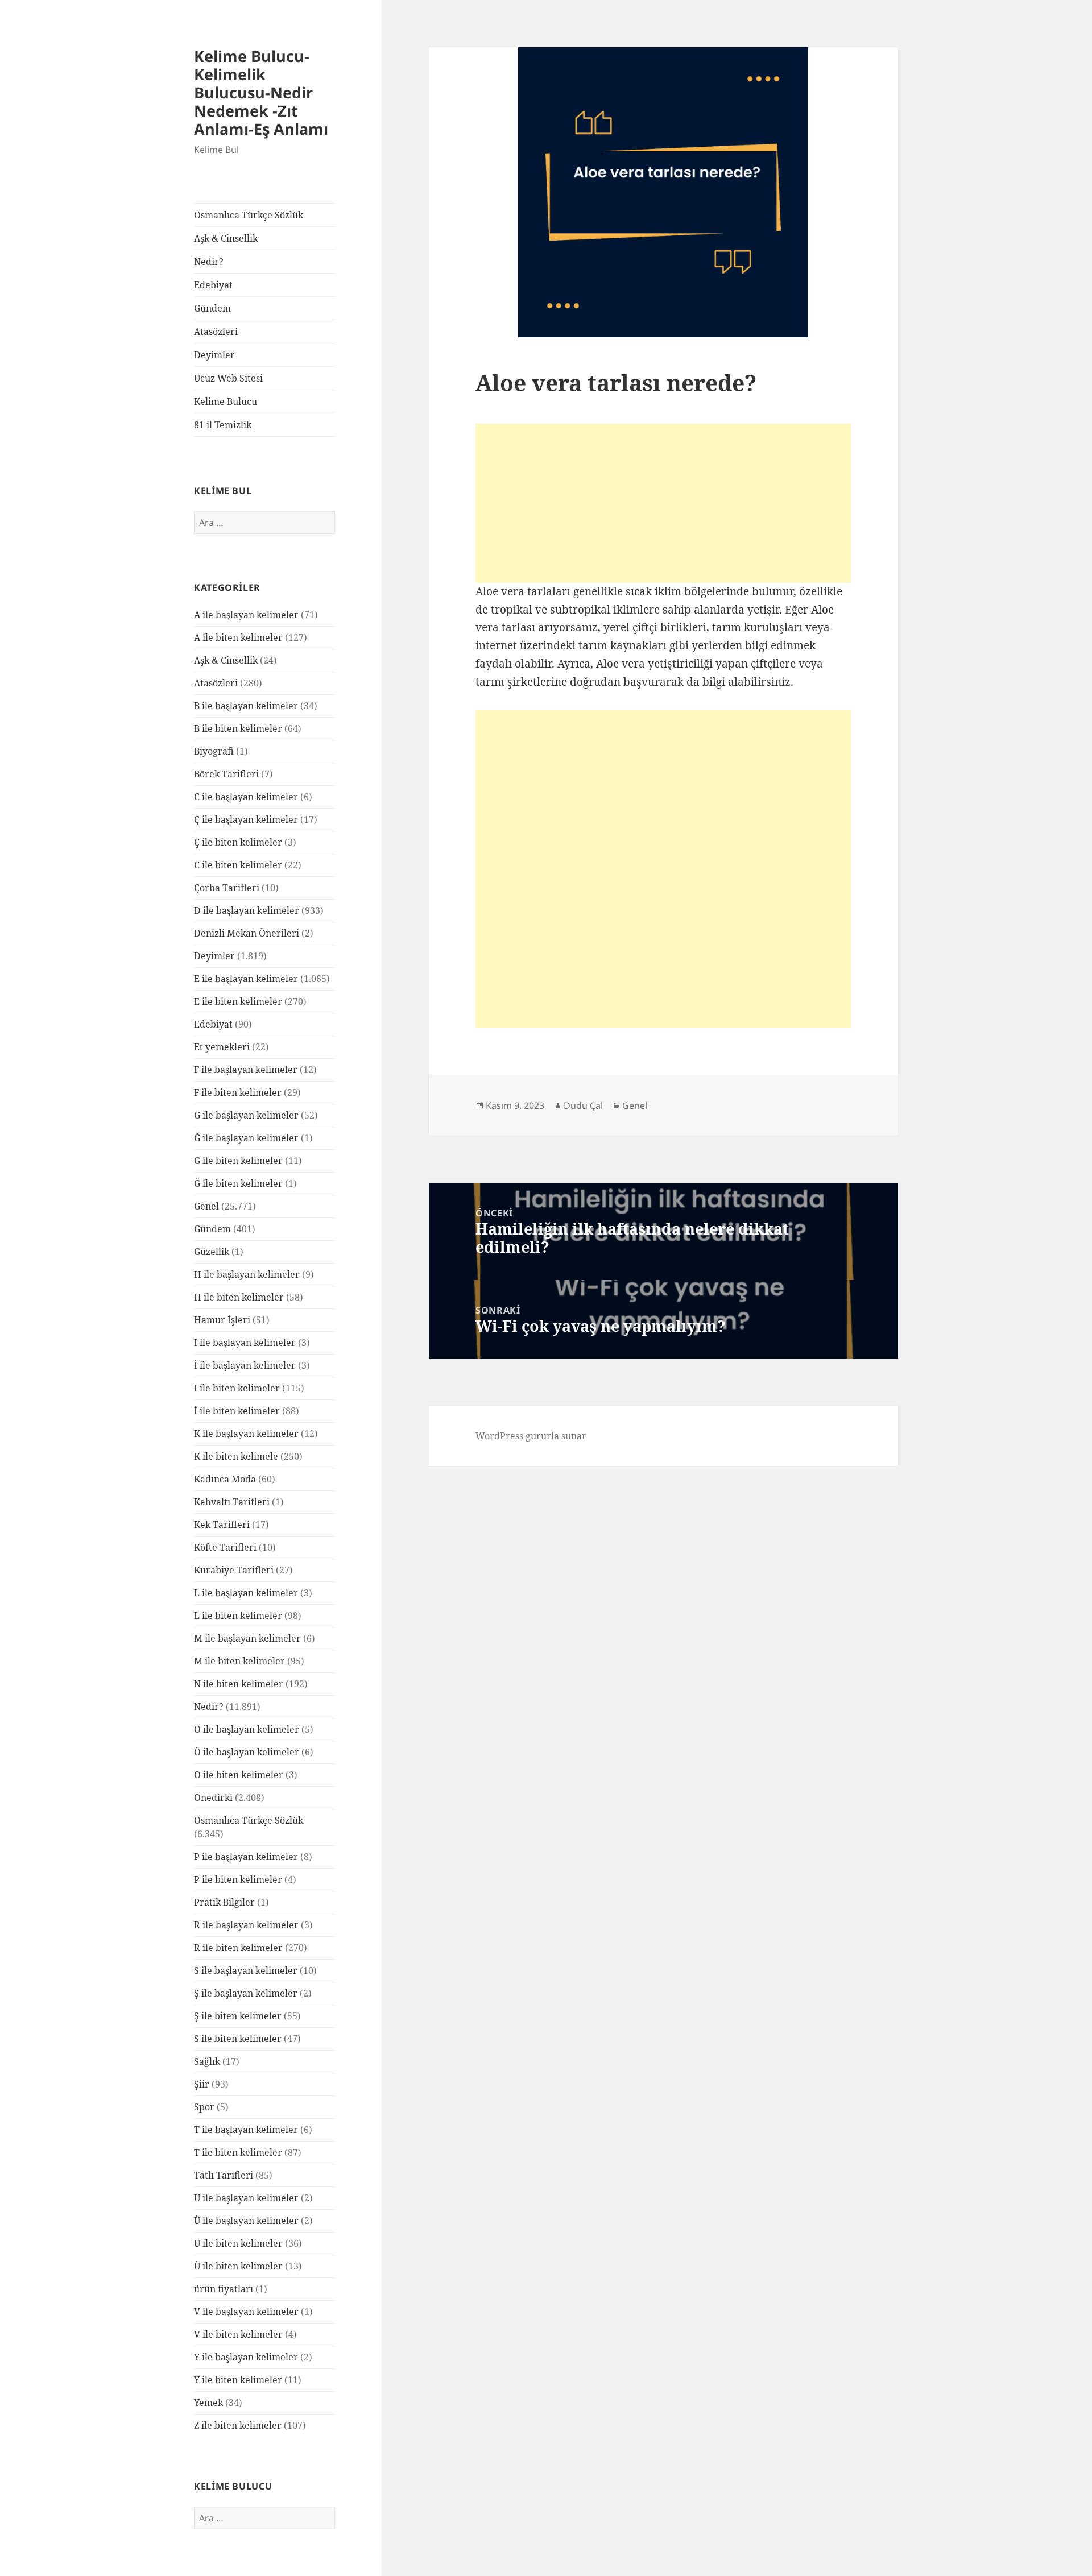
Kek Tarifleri (222, 1525)
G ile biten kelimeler (238, 1161)
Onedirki (213, 1798)
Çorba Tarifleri (227, 888)
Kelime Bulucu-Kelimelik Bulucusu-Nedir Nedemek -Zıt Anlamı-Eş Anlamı (261, 92)
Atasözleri (216, 332)
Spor (204, 2107)
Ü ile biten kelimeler (238, 2266)
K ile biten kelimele (236, 1456)
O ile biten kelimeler (239, 1775)
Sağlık (207, 2061)
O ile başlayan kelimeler (247, 1729)
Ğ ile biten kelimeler (238, 1183)
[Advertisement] (663, 503)
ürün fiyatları (224, 2289)
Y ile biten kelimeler (238, 2380)
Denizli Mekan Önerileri (247, 933)
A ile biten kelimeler (238, 637)
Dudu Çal (583, 1105)
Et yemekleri (222, 1047)
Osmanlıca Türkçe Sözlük (249, 215)
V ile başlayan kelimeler (246, 2312)
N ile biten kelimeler (239, 1684)
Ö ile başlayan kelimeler (247, 1752)
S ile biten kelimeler (238, 2039)
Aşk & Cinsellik (226, 238)
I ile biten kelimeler (237, 1388)
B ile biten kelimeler (238, 728)
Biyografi (214, 751)
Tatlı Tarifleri (224, 2175)
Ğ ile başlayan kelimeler (246, 1138)
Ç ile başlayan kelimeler (246, 819)
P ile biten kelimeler (238, 1879)
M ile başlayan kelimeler (247, 1638)
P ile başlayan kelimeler (246, 1857)
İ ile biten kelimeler (237, 1411)
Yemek (208, 2403)
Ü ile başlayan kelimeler (246, 2221)
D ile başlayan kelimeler (247, 910)
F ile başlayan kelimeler (246, 1070)
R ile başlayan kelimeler (246, 1925)
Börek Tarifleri (226, 774)
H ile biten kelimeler (239, 1297)
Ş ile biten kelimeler (238, 2016)
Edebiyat (213, 285)
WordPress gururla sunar (531, 1436)
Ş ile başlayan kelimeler (246, 1993)
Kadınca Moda (225, 1479)
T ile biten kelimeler (238, 2152)
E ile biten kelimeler (238, 1001)
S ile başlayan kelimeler (246, 1970)
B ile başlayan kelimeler (246, 706)
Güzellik (212, 1252)
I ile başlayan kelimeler (245, 1343)
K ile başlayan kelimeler (246, 1434)
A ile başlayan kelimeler (246, 615)
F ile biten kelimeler (238, 1092)
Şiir (202, 2084)
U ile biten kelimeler (238, 2243)
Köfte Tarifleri (225, 1547)
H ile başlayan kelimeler (247, 1274)
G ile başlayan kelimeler (246, 1115)
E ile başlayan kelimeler (246, 979)
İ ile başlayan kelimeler (245, 1365)
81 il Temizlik (223, 425)
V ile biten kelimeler (238, 2334)
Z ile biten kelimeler (238, 2425)
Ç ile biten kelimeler (238, 842)
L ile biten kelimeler (238, 1616)
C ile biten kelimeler (238, 865)
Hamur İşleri (222, 1320)
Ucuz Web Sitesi (228, 378)
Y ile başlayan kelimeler (246, 2357)
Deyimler (214, 355)
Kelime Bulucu (226, 401)
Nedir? (209, 262)
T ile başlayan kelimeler (246, 2130)
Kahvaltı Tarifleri (232, 1502)
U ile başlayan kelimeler (246, 2198)
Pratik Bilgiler (224, 1902)
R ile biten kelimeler (238, 1948)
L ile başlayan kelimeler (246, 1593)
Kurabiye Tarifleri (234, 1570)
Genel (206, 1206)
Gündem (212, 308)
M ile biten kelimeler (239, 1661)
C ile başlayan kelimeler (246, 797)
